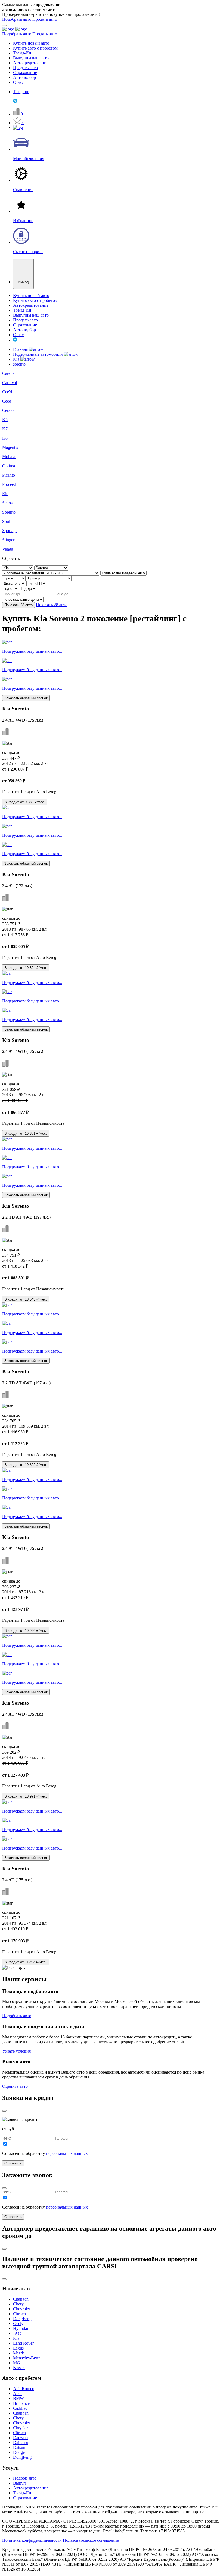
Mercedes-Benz (27, 2358)
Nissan (19, 2368)
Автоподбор (24, 77)
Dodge (19, 2452)
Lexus (18, 2348)
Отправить (13, 2163)
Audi (17, 2393)
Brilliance (21, 2403)
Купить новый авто (31, 43)
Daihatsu (21, 2442)
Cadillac (20, 2408)
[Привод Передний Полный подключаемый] (49, 578)
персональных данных (67, 2153)
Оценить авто (15, 2086)
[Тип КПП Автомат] (36, 583)
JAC (17, 2333)
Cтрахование (25, 2498)
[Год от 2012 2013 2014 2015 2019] (11, 588)
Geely (18, 2324)
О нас (18, 82)
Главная (21, 349)
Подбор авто (25, 2478)
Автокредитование (31, 63)
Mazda (19, 2353)
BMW (18, 2398)
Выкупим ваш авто (31, 58)
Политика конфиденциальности (32, 2540)
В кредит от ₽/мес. (25, 802)
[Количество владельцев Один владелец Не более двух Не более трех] (123, 573)
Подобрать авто (17, 19)
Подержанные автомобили (38, 354)
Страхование (25, 73)
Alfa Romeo (24, 2389)
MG (17, 2363)
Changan (21, 2299)
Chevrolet (21, 2309)
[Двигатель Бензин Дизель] (14, 583)
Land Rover (23, 2343)
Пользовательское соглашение (91, 2540)
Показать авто (18, 605)
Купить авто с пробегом (35, 48)
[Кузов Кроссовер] (14, 578)
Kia (17, 359)
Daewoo (20, 2438)
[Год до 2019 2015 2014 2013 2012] (28, 588)
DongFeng (22, 2319)
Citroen (19, 2314)
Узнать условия (16, 2051)
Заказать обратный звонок (26, 698)
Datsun (19, 2447)
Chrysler (20, 2428)
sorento (19, 364)
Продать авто (45, 19)
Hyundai (21, 2328)
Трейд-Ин (22, 53)
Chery (18, 2304)
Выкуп (19, 2483)
